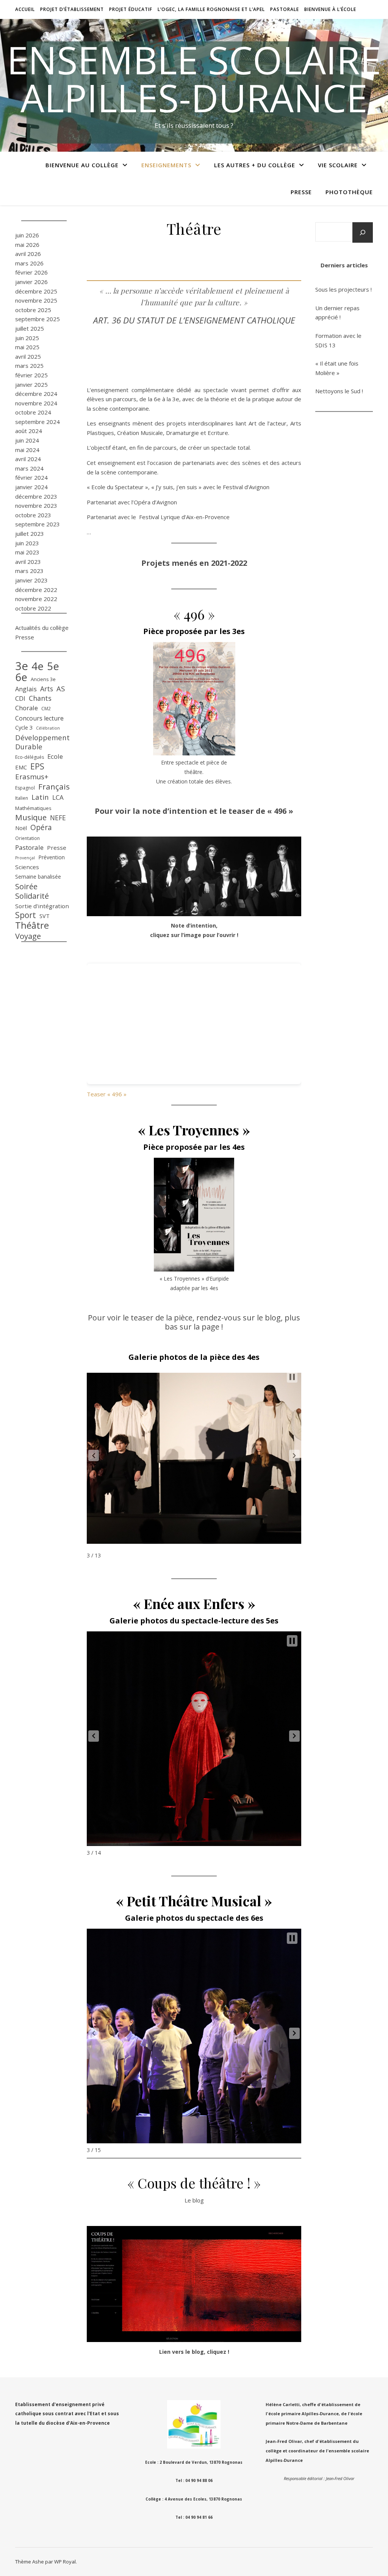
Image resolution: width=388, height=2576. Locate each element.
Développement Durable (42, 742)
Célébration (48, 728)
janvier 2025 (31, 385)
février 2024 (31, 477)
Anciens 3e (43, 679)
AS (61, 689)
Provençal (25, 858)
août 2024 (29, 431)
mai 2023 (27, 552)
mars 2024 (29, 468)
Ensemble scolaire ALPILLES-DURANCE (194, 78)
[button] (94, 1455)
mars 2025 (29, 366)
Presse (301, 192)
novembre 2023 (36, 505)
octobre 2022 (33, 608)
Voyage (28, 936)
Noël (21, 828)
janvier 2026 (31, 282)
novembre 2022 (36, 599)
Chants (40, 698)
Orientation (27, 838)
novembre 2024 (36, 403)
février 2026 (31, 272)
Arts (47, 689)
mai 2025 (27, 347)
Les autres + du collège (255, 165)
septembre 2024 (38, 422)
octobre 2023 (33, 515)
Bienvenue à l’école (330, 9)
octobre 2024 (33, 412)
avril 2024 (28, 459)
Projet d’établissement (72, 9)
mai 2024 (27, 450)
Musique (31, 817)
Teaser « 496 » (107, 1094)
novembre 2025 (36, 300)
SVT (45, 916)
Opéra (41, 828)
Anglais (26, 689)
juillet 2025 (30, 328)
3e (22, 666)
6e (21, 677)
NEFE (58, 818)
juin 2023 (27, 543)
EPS (37, 767)
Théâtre (32, 925)
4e (38, 666)
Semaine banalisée (38, 877)
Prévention (52, 857)
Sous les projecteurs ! (343, 289)
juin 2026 (27, 235)
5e (53, 666)
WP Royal (65, 2562)
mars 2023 (29, 571)
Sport (26, 915)
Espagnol (25, 788)
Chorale (27, 708)
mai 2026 (27, 245)
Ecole (55, 756)
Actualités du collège (42, 628)
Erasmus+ (32, 777)
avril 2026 (28, 254)
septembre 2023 (38, 524)
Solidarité (32, 896)
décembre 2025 (36, 291)
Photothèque (349, 192)
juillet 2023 (30, 534)
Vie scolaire (338, 165)
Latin (40, 797)
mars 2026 (29, 263)
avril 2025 (28, 356)
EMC (21, 767)
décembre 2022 (36, 590)
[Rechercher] (363, 232)
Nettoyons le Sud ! (339, 391)
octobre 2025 (33, 310)
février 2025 (31, 375)
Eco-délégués (30, 757)
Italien (22, 798)
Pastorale (285, 9)
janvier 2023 (31, 580)
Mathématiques (33, 808)
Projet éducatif (131, 9)
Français (54, 787)
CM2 (46, 709)
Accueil (25, 9)
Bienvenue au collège (82, 165)
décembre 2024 (36, 394)
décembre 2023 (36, 496)
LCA (58, 797)
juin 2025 (27, 338)
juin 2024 (27, 440)
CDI (20, 698)
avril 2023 (28, 562)
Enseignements (166, 165)
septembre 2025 (38, 319)
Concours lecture (39, 718)
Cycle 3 (24, 727)
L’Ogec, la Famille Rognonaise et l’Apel (211, 9)
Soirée (26, 886)
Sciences (27, 867)
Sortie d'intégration (42, 906)
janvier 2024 (31, 487)
